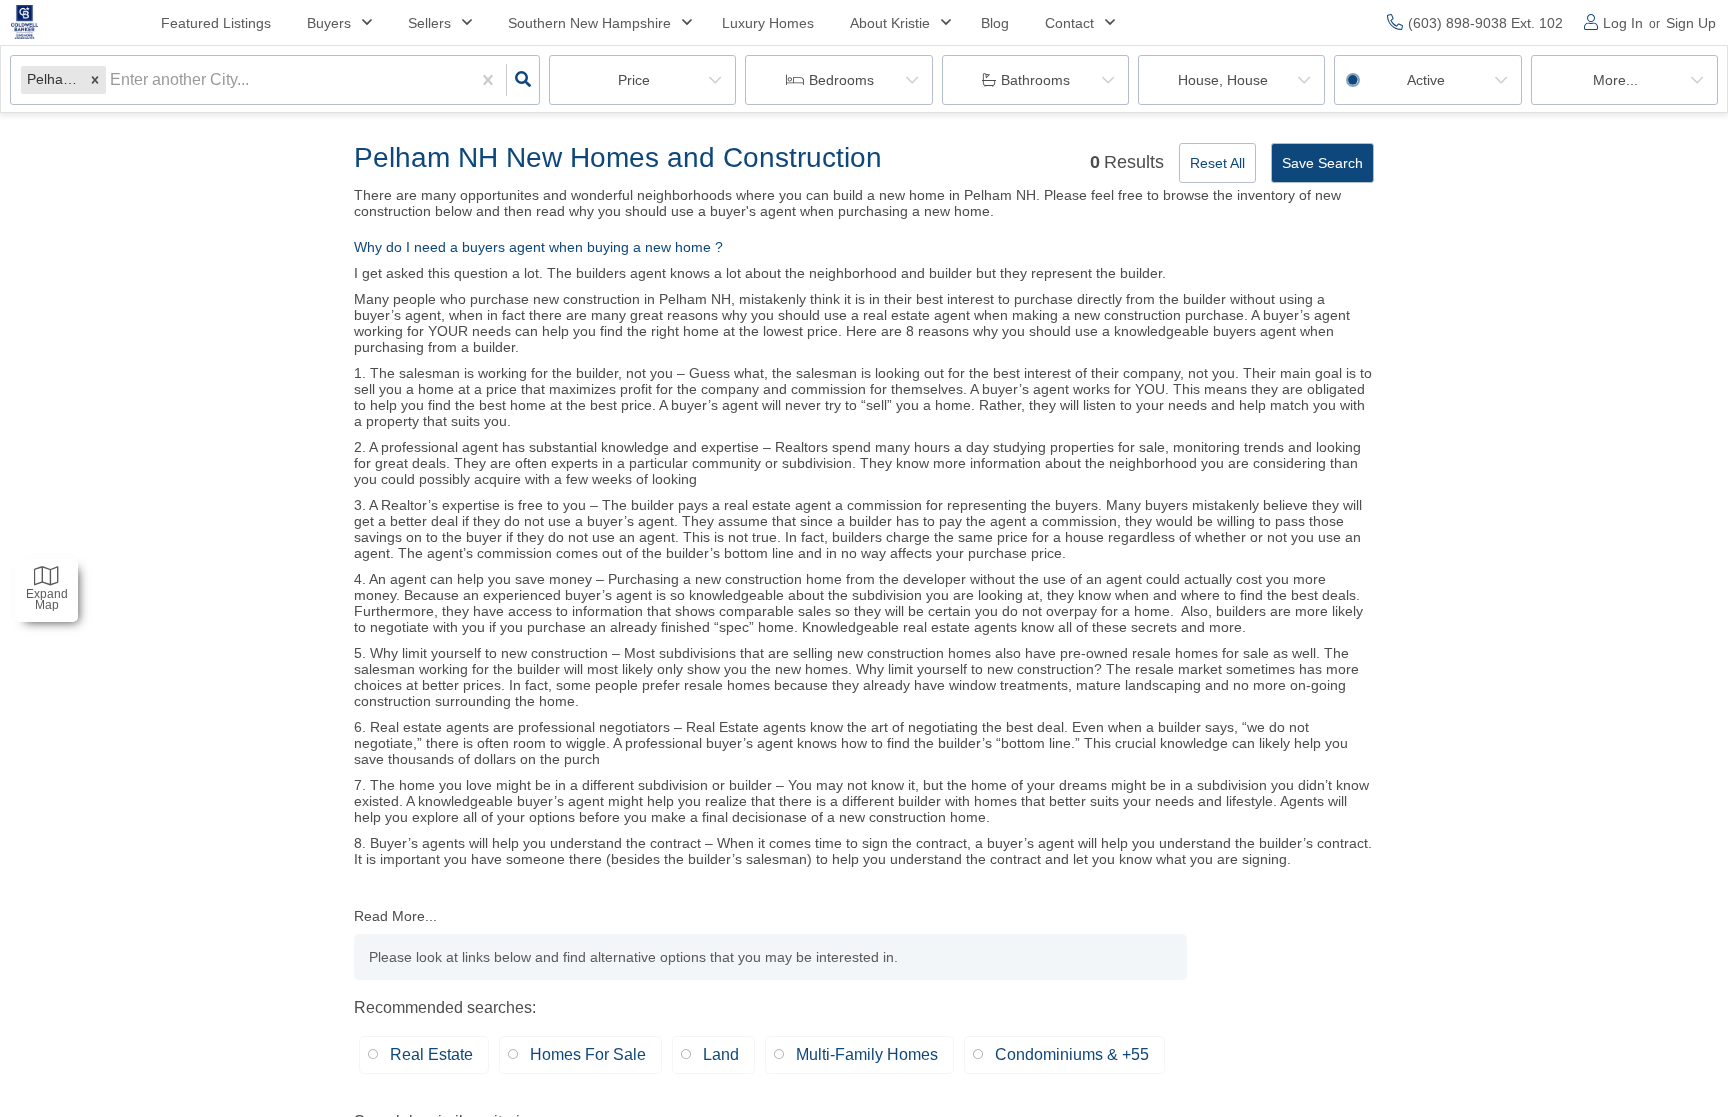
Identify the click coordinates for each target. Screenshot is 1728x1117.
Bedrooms (841, 80)
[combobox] (112, 80)
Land (721, 1054)
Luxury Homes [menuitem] (768, 23)
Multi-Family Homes (867, 1054)
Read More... (395, 916)
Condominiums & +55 (1072, 1054)
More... (1615, 80)
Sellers (429, 23)
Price (634, 80)
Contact (1069, 23)
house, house (1223, 80)
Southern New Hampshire (589, 23)
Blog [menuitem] (995, 23)
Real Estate (431, 1054)
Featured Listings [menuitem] (216, 23)
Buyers (329, 23)
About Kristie (890, 23)
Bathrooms (1035, 80)
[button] (95, 80)
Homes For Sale (588, 1054)
